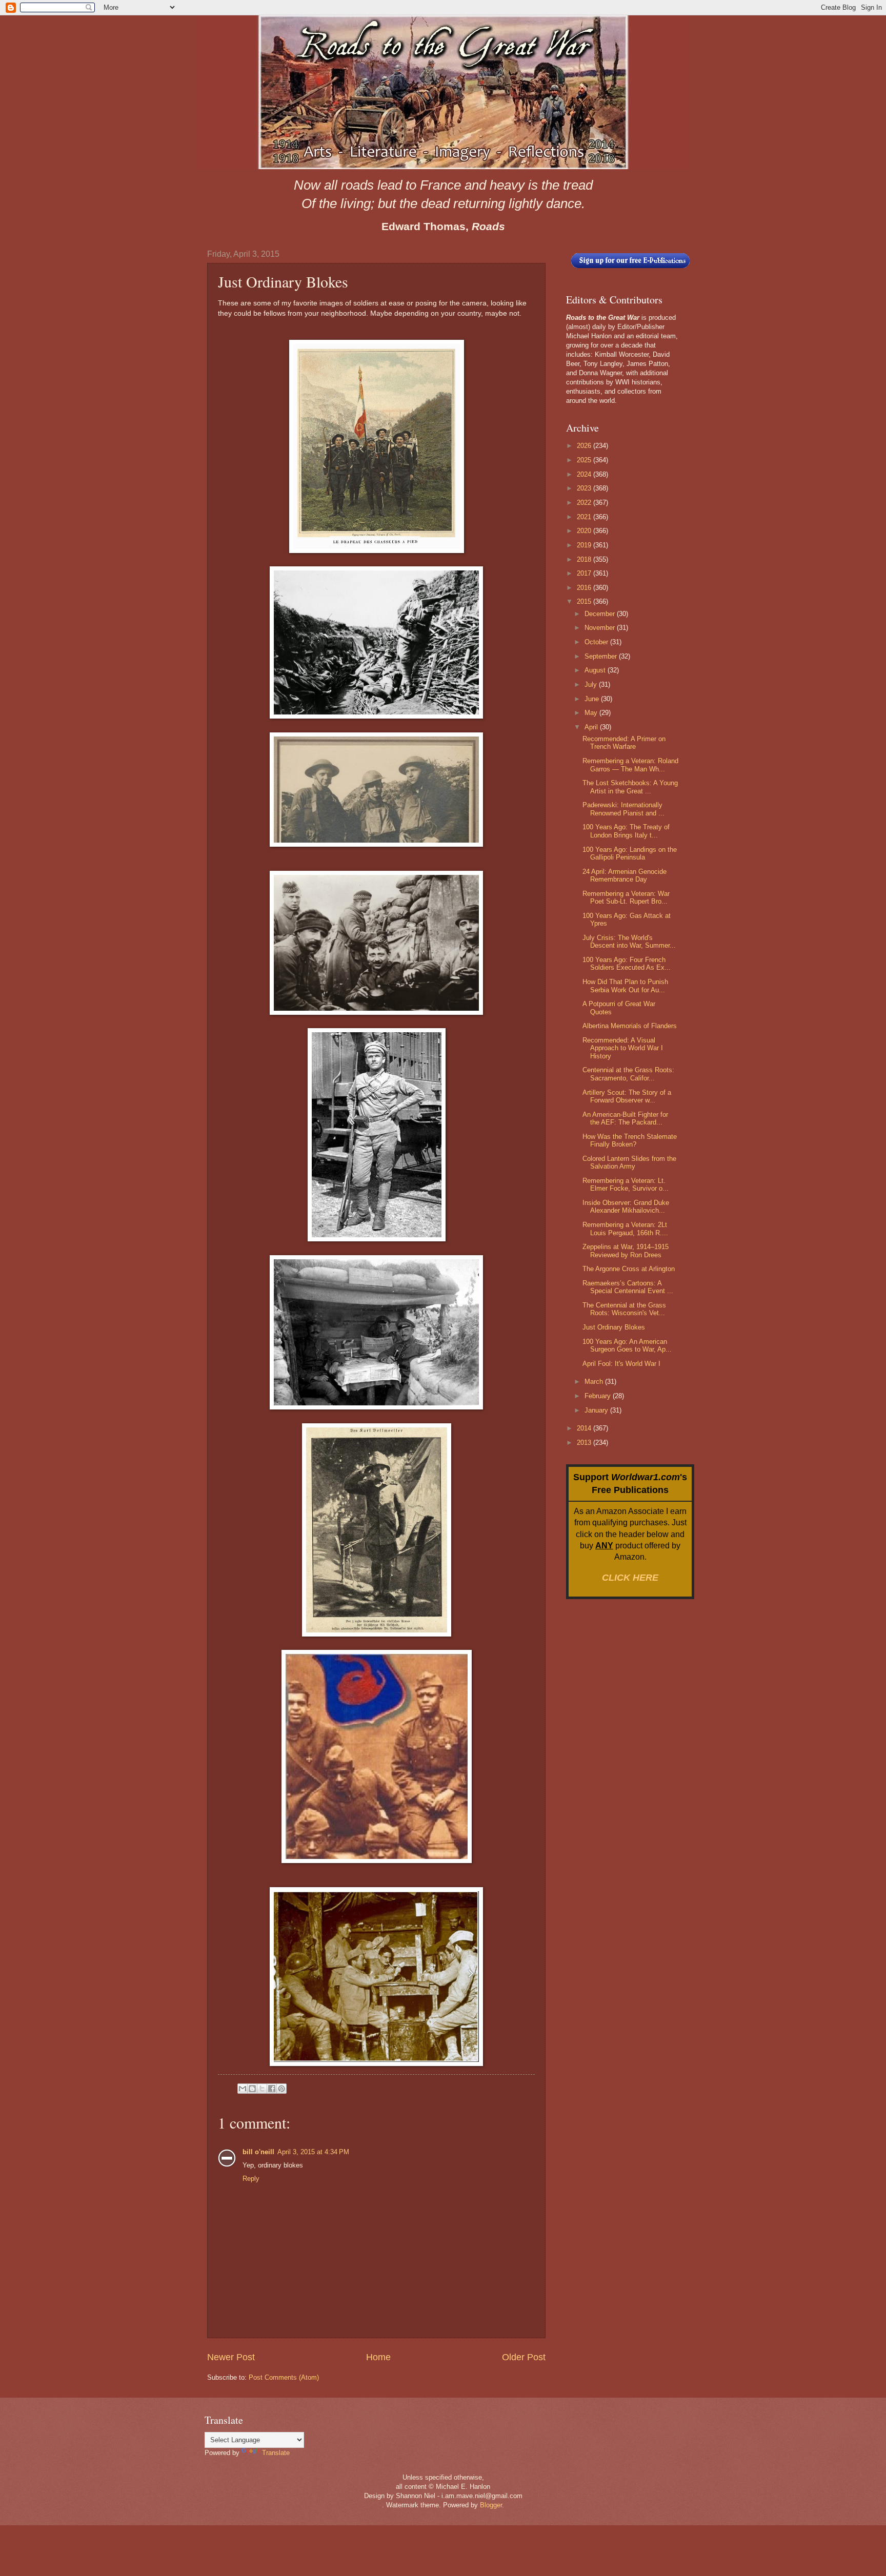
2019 (585, 545)
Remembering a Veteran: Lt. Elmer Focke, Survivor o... (626, 1184)
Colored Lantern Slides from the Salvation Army (629, 1162)
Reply (251, 2179)
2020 (585, 531)
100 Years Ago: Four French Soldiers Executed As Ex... (627, 964)
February (599, 1396)
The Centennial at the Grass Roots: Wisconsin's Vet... (624, 1309)
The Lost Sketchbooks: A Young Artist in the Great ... (630, 787)
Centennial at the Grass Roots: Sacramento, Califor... (628, 1074)
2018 (585, 559)
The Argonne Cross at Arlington (629, 1269)
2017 (585, 573)
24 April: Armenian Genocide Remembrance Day (625, 875)
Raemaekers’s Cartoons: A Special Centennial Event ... (628, 1287)
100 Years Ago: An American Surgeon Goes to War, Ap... (627, 1345)
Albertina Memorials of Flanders (630, 1026)
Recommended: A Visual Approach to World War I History (623, 1048)
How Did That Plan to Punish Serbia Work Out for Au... (625, 986)
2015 (585, 601)
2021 (585, 517)
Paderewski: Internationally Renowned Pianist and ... (623, 809)
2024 (585, 474)
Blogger (491, 2505)
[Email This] (243, 2089)
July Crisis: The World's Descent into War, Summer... (629, 942)
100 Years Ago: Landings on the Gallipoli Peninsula (630, 853)
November (601, 628)
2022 (585, 503)
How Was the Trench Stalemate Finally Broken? (630, 1140)
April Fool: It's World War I (621, 1364)
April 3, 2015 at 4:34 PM (313, 2152)
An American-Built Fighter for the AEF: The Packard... (625, 1118)
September (602, 656)
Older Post (524, 2357)
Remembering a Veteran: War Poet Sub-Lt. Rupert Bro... (626, 897)
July (592, 684)
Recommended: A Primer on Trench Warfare (624, 743)
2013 (585, 1443)
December (601, 614)
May (592, 713)
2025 (585, 460)
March (595, 1382)
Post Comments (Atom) (284, 2377)
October (597, 642)
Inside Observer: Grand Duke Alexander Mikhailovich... (626, 1207)
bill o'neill (258, 2152)
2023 (585, 488)
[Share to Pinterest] (281, 2089)
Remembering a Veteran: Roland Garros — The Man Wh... (630, 765)
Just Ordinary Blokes (614, 1327)
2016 (585, 588)
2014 (585, 1428)
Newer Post (231, 2357)
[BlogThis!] (252, 2089)
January (597, 1410)
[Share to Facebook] (272, 2089)
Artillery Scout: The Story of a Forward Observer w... (627, 1096)
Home (378, 2357)
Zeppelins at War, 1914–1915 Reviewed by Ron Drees (626, 1251)
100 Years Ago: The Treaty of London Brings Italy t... (626, 831)
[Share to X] (262, 2089)
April (592, 727)
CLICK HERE (630, 1578)
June (593, 699)
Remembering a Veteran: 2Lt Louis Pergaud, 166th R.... (625, 1229)
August (596, 670)
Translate (276, 2453)
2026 (585, 446)
